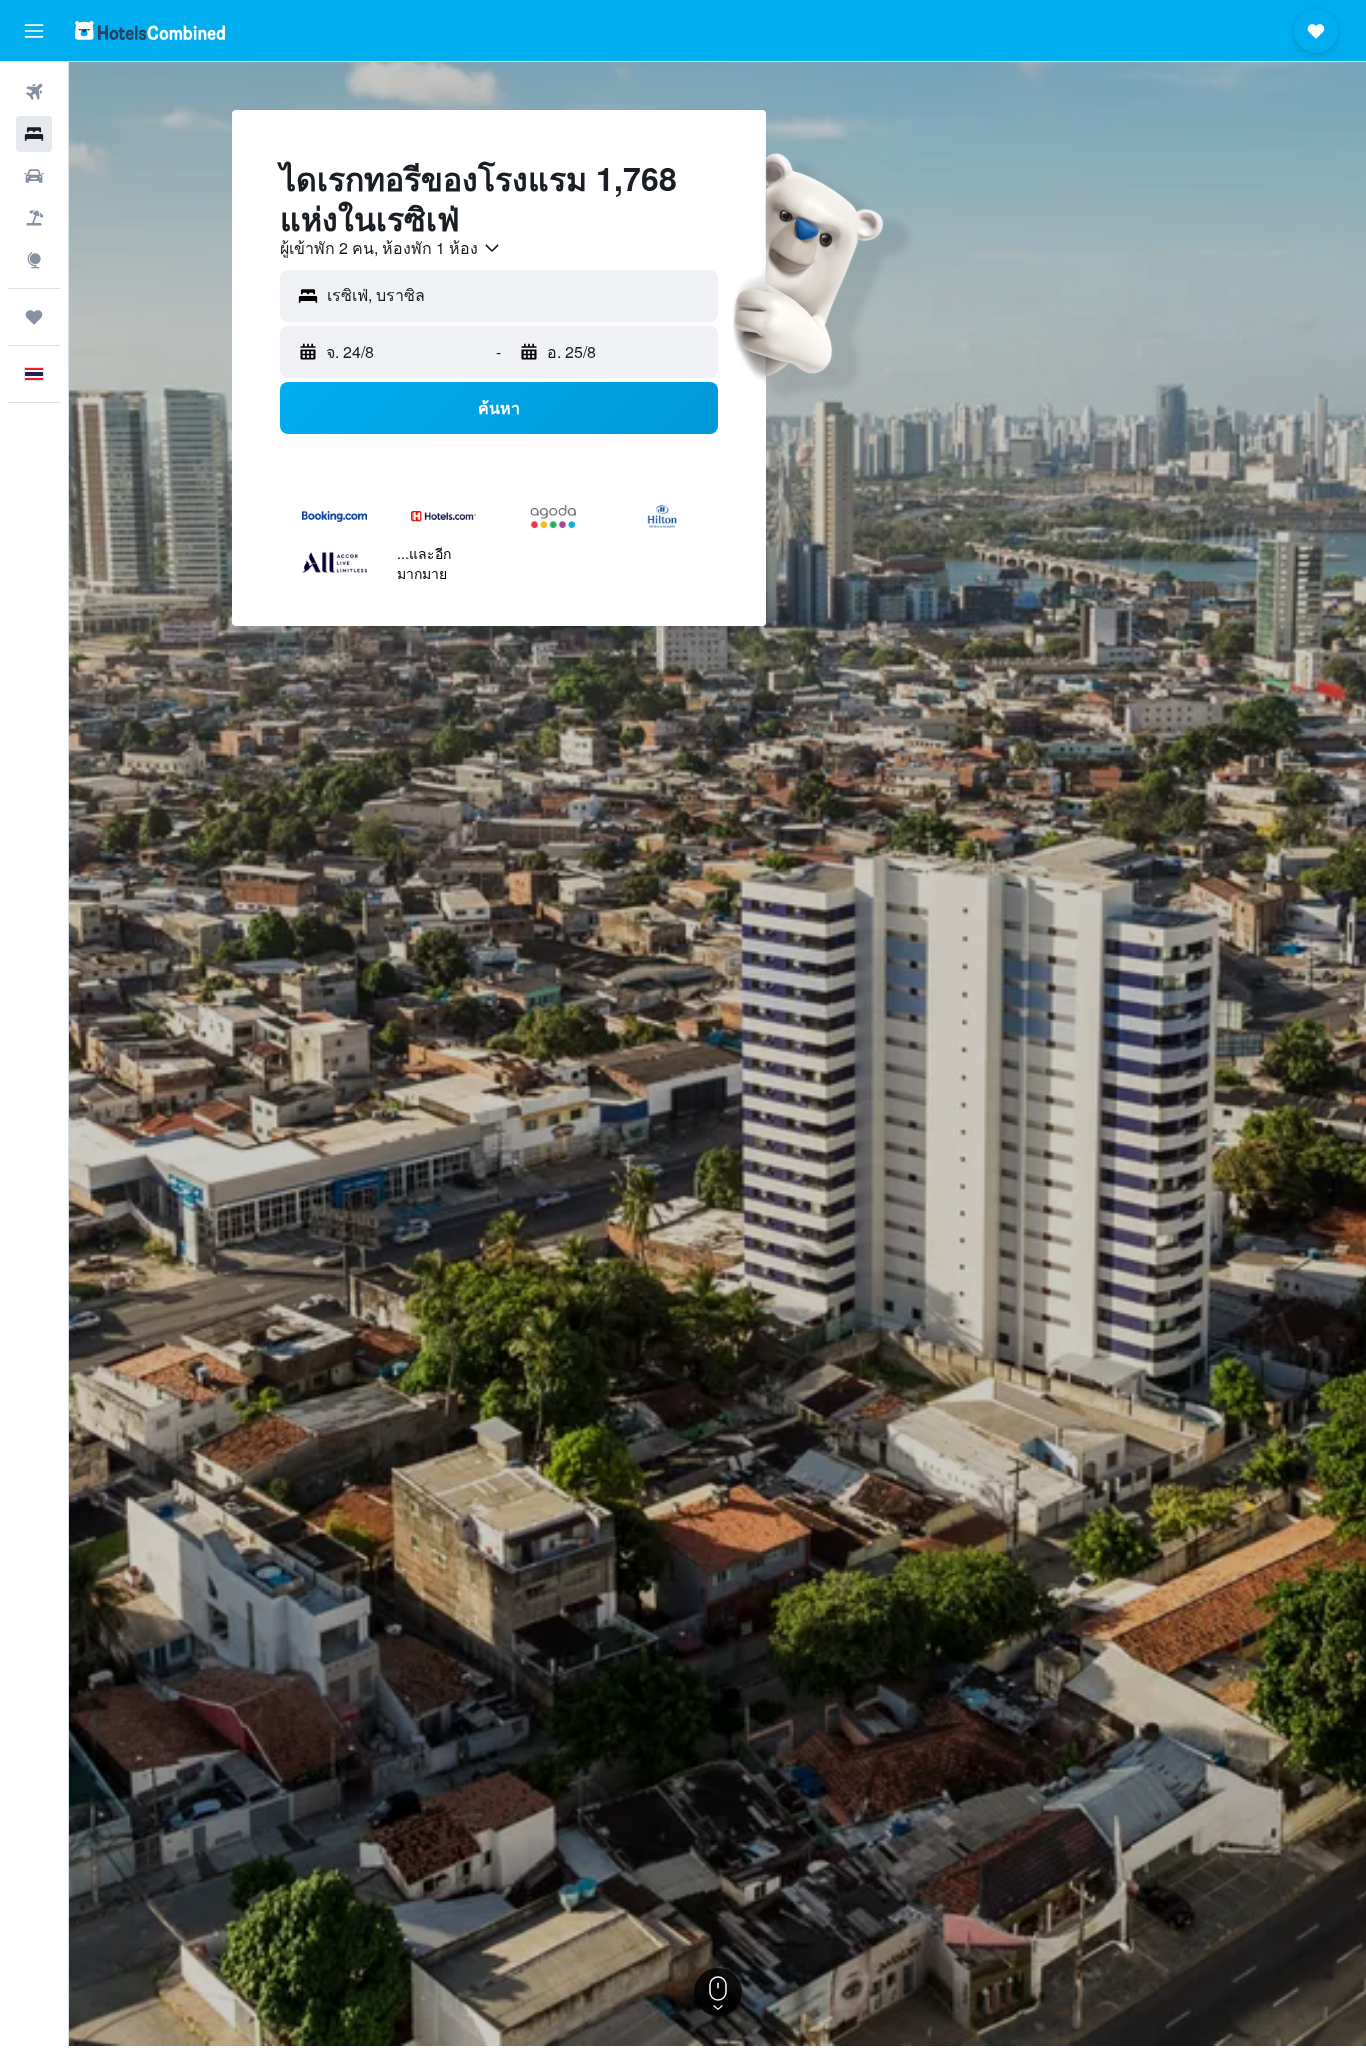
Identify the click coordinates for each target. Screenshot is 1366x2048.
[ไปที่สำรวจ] (34, 260)
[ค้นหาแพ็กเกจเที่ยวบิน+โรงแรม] (34, 218)
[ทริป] (34, 317)
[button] (34, 31)
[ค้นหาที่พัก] (34, 134)
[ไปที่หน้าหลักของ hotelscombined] (150, 30)
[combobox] (391, 248)
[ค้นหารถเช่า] (34, 176)
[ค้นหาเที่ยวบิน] (34, 92)
